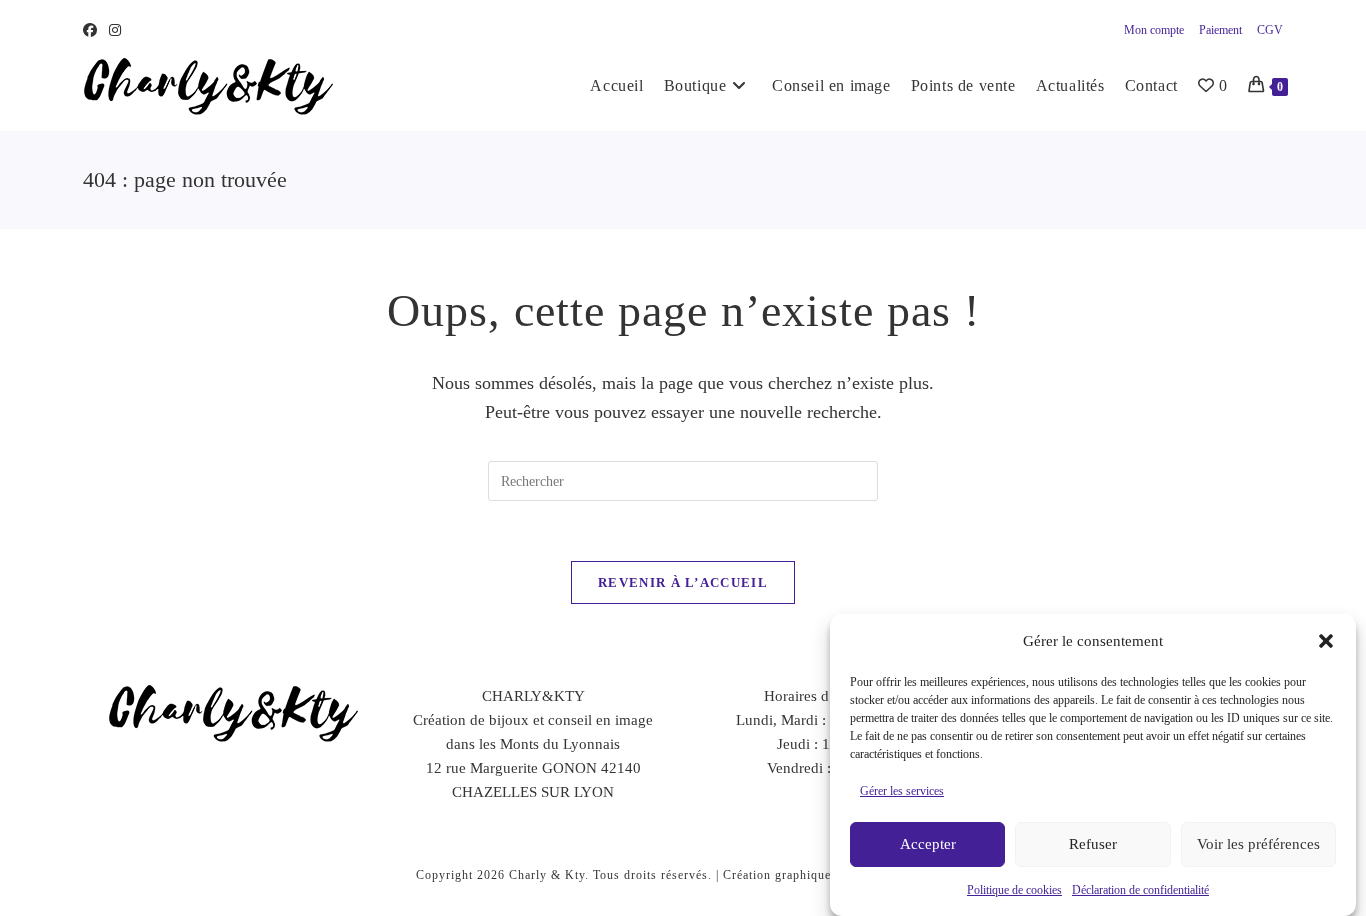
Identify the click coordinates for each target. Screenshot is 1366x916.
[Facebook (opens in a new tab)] (93, 31)
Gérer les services (902, 791)
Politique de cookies (1014, 890)
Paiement (1220, 30)
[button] (1326, 641)
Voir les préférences (1258, 845)
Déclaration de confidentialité (1140, 890)
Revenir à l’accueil (683, 582)
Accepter (928, 845)
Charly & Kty (547, 875)
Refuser (1093, 845)
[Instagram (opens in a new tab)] (115, 31)
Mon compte (1154, 30)
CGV (1270, 30)
